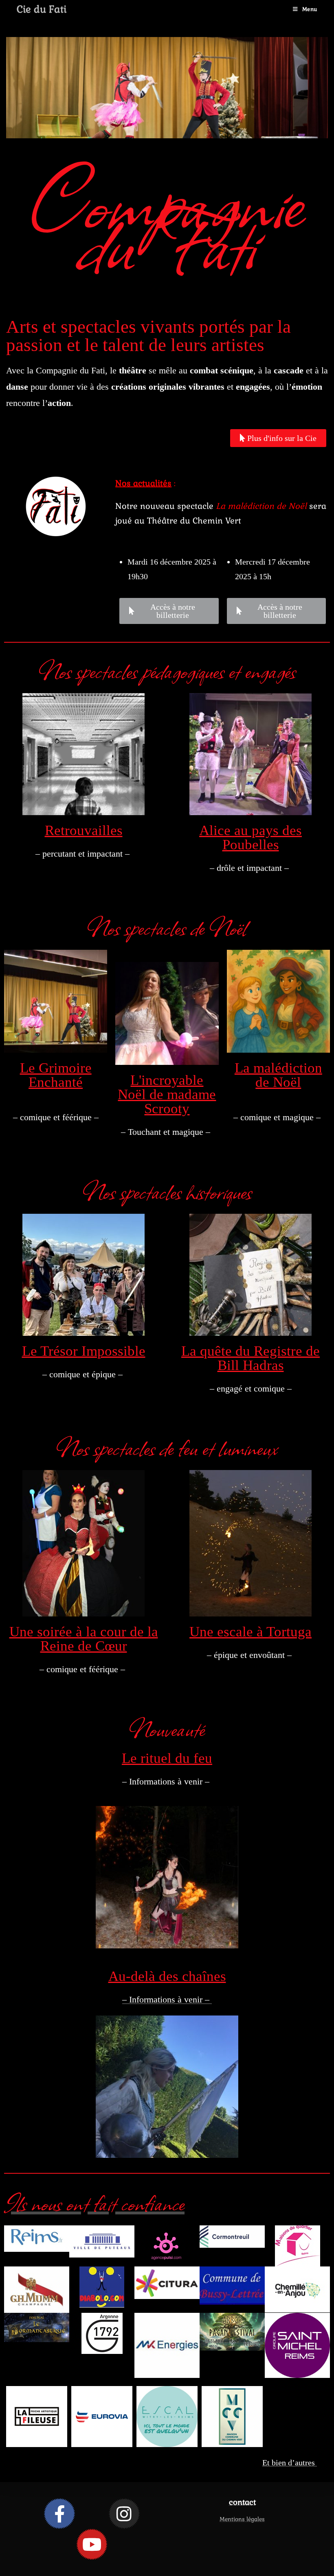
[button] (130, 142)
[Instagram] (124, 2514)
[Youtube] (92, 2544)
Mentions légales (242, 2519)
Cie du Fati (42, 9)
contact (242, 2502)
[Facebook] (59, 2514)
